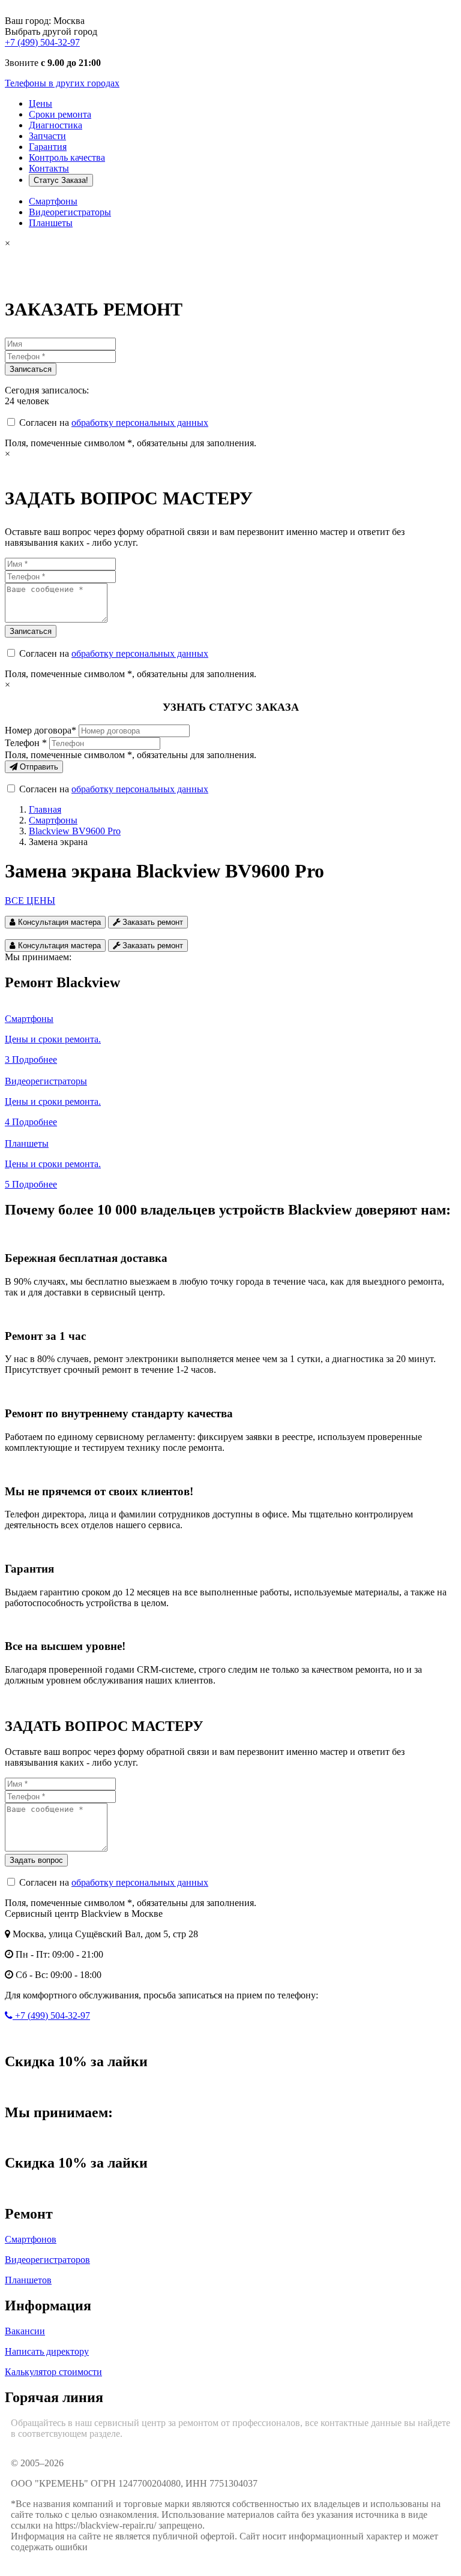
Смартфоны (53, 201)
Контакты (49, 168)
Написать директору (47, 2351)
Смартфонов (31, 2239)
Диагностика (56, 125)
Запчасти (47, 136)
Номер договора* (41, 730)
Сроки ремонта (60, 114)
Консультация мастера (58, 922)
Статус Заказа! (61, 180)
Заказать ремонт (152, 922)
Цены (41, 103)
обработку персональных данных (140, 423)
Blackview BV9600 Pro (75, 831)
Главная (45, 809)
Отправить (38, 767)
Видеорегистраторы (70, 212)
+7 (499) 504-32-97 (42, 42)
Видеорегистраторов (47, 2260)
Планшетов (28, 2280)
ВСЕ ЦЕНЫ (30, 901)
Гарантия (48, 147)
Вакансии (25, 2331)
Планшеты (51, 223)
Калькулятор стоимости (53, 2372)
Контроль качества (67, 157)
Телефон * (26, 743)
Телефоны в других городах (62, 83)
